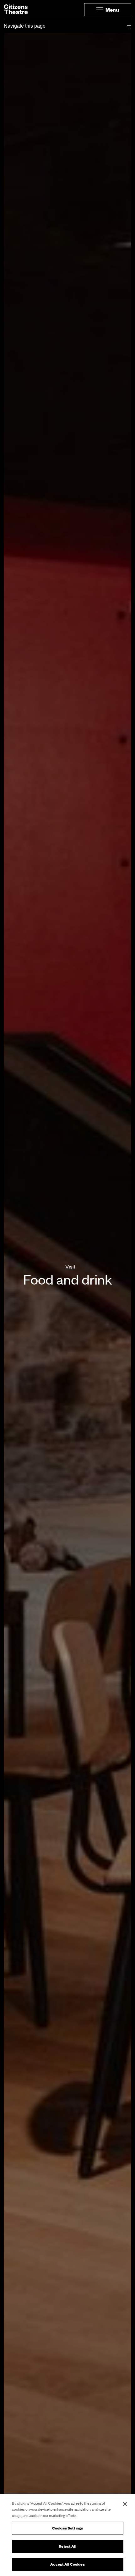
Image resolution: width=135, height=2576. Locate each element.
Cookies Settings (67, 2528)
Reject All (67, 2546)
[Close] (125, 2504)
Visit (70, 1266)
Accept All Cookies (67, 2564)
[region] (67, 2535)
